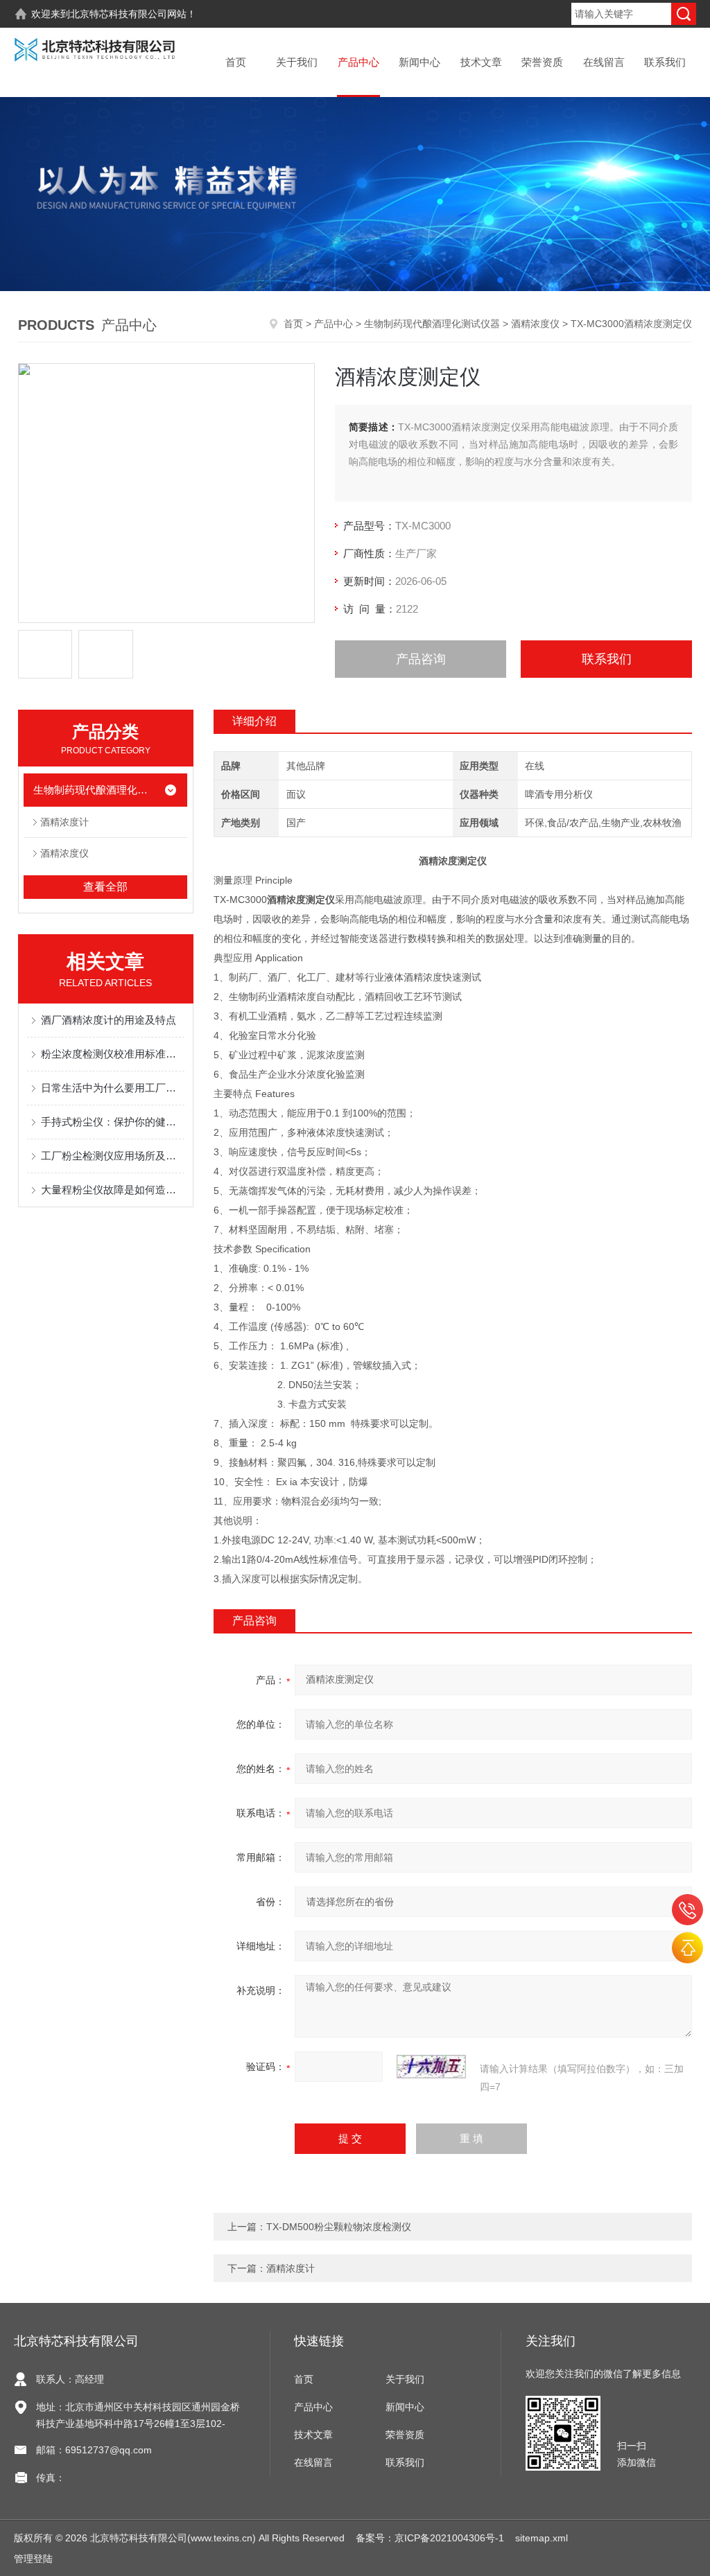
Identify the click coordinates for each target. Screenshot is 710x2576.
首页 (236, 62)
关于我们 (297, 62)
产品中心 (358, 62)
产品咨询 (421, 659)
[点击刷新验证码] (431, 2067)
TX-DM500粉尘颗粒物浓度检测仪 (339, 2227)
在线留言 (604, 62)
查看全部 (105, 887)
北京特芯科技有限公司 (119, 14)
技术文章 (481, 62)
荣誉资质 (542, 62)
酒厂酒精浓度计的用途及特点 (109, 1020)
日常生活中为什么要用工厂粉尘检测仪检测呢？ (113, 1088)
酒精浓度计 (64, 822)
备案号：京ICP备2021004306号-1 (430, 2538)
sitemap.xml (542, 2538)
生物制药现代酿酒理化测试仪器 (432, 324)
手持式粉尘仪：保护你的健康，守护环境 (113, 1122)
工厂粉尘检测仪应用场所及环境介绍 (113, 1156)
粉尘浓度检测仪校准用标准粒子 (113, 1054)
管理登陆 (33, 2559)
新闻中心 (419, 62)
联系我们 (665, 62)
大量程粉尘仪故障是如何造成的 (113, 1190)
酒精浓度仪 (535, 324)
